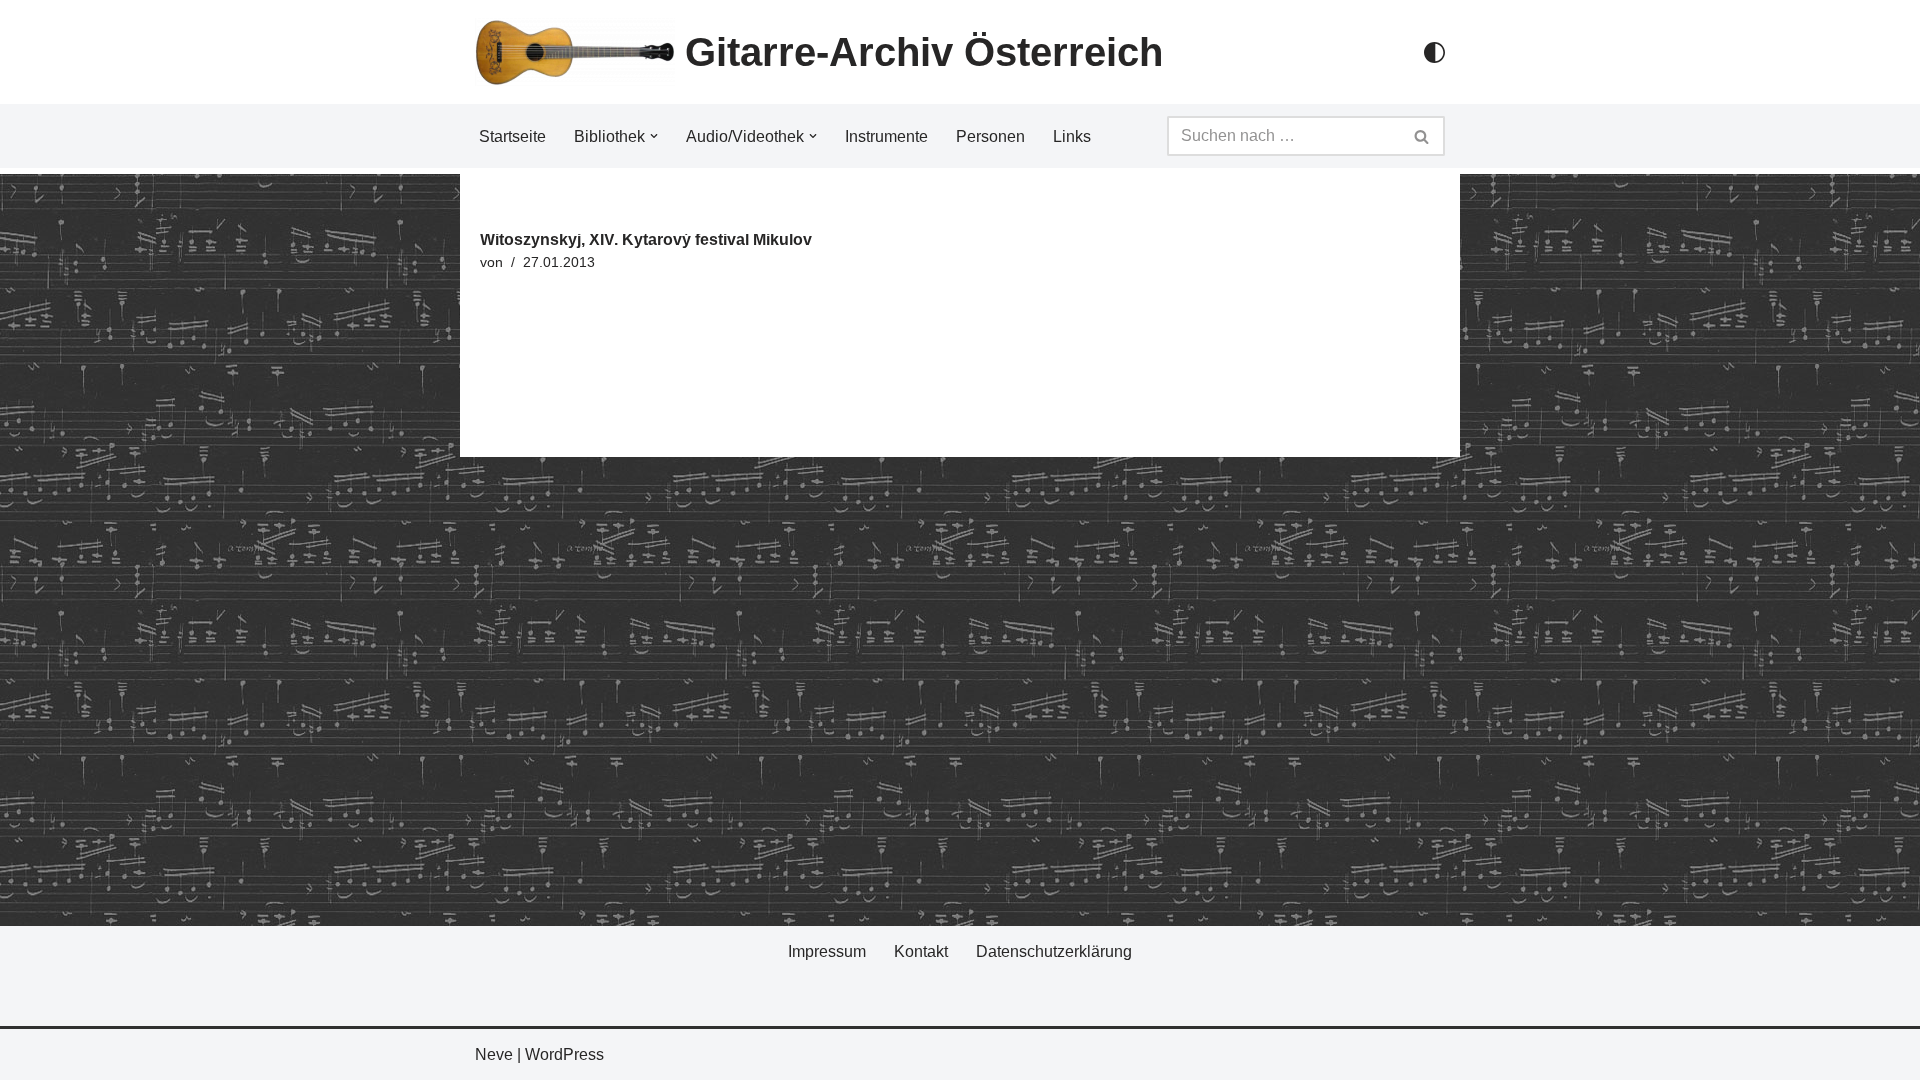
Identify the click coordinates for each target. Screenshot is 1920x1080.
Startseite (512, 136)
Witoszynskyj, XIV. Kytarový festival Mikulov (646, 239)
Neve (494, 1054)
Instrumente (886, 136)
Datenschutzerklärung (1054, 951)
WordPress (564, 1054)
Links (1072, 136)
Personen (990, 136)
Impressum (827, 951)
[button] (654, 136)
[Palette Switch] (1434, 52)
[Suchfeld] (1422, 136)
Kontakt (921, 951)
